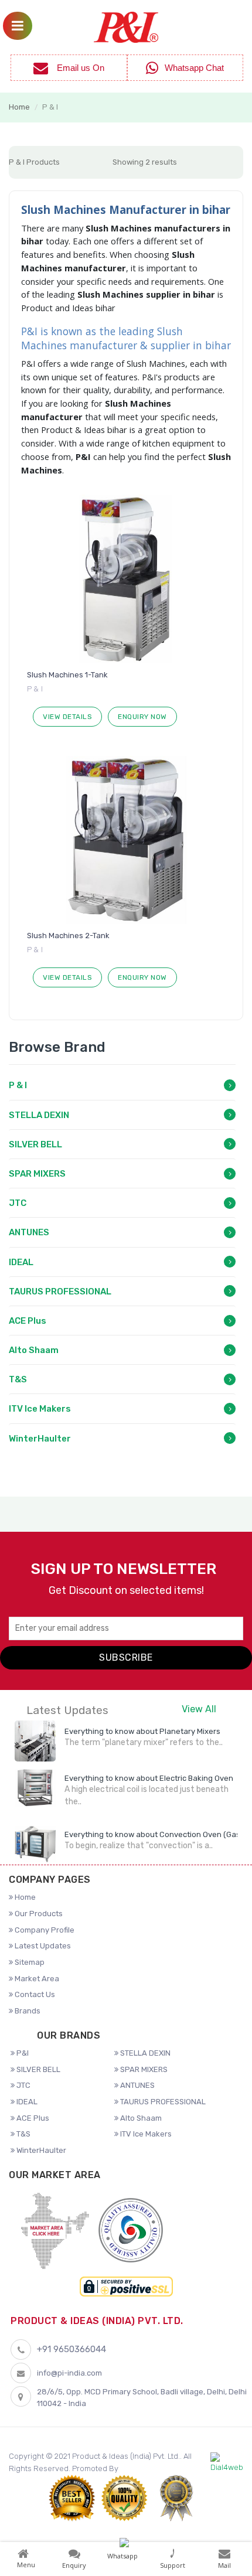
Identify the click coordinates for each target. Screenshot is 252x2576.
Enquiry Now (142, 717)
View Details (67, 717)
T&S (18, 1379)
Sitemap (29, 1962)
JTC (18, 1203)
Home (19, 107)
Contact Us (34, 1994)
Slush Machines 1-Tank (67, 675)
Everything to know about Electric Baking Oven (149, 1778)
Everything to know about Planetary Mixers (142, 1731)
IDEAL (21, 1262)
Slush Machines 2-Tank (68, 936)
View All (199, 1709)
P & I (18, 1085)
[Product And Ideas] (126, 26)
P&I (22, 2053)
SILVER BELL (35, 1144)
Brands (27, 2011)
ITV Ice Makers (40, 1409)
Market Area (36, 1979)
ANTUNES (29, 1232)
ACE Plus (28, 1321)
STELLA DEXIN (39, 1115)
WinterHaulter (40, 1439)
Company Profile (44, 1930)
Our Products (38, 1914)
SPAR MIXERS (37, 1174)
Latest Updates (42, 1946)
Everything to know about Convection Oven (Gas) (154, 1834)
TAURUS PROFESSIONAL (60, 1292)
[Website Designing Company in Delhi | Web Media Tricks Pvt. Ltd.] (227, 2463)
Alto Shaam (34, 1350)
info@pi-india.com (69, 2373)
